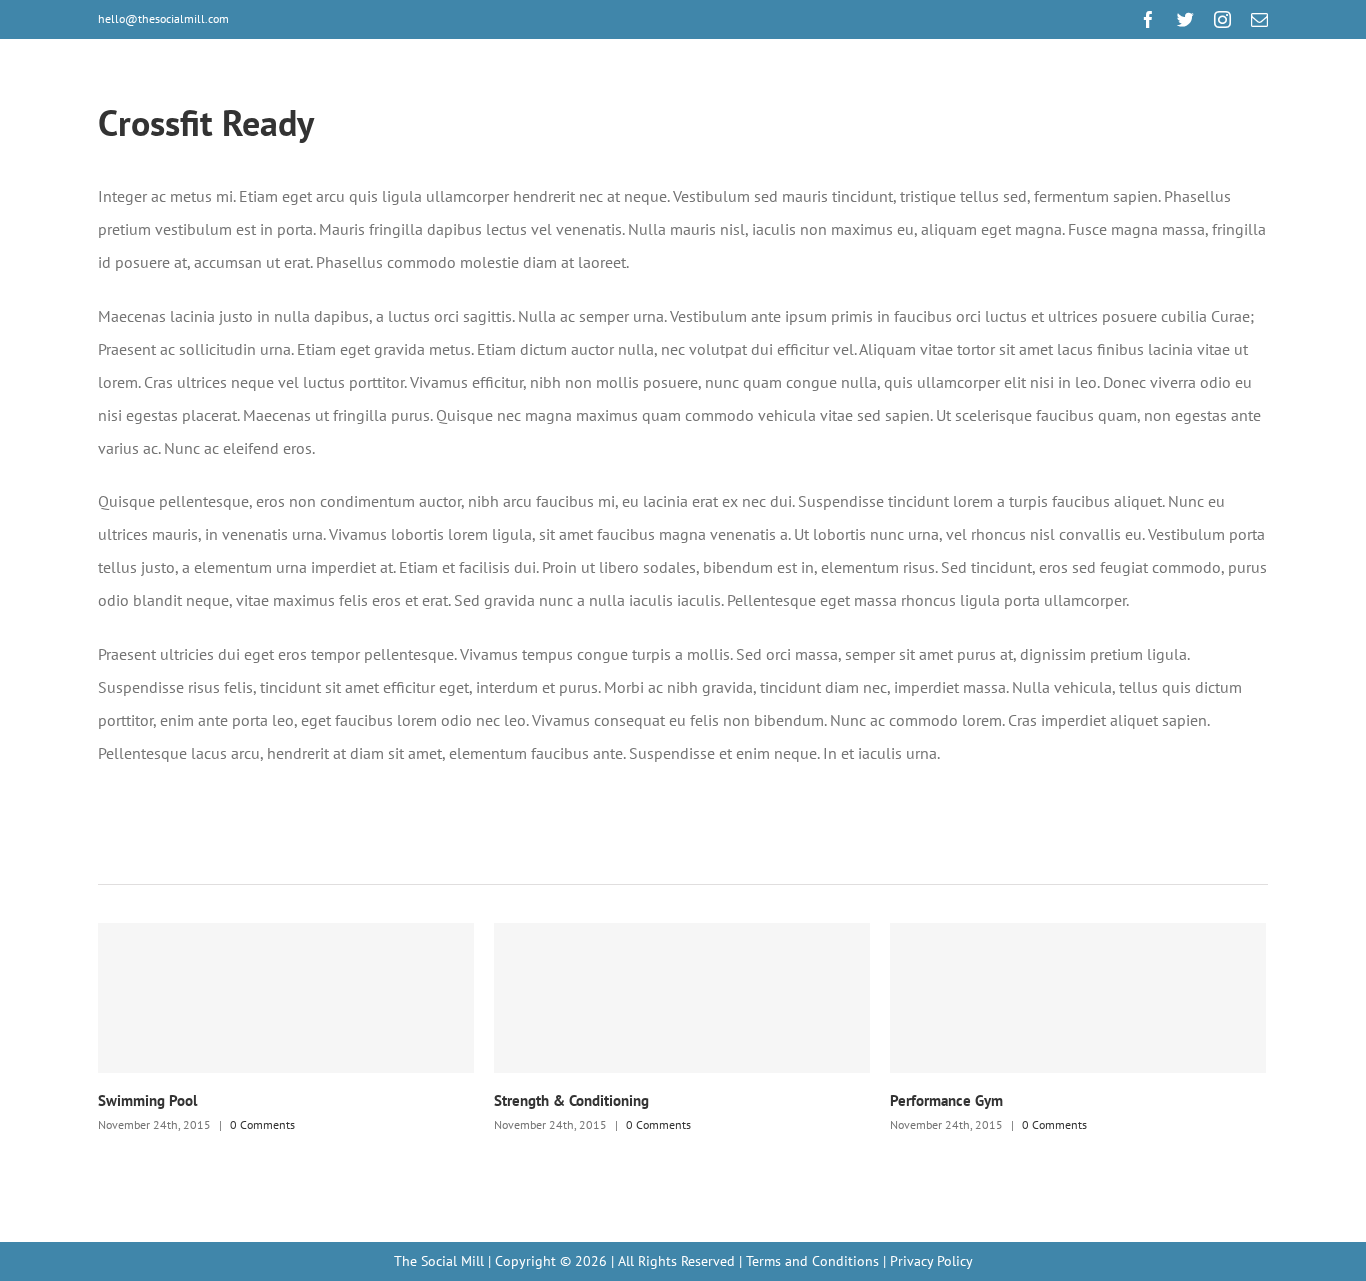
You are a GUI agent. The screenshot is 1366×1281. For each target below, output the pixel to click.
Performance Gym (946, 1100)
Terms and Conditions (812, 1261)
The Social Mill (439, 1261)
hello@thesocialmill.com (163, 18)
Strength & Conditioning (571, 1100)
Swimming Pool (147, 1100)
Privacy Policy (931, 1261)
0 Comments (262, 1124)
